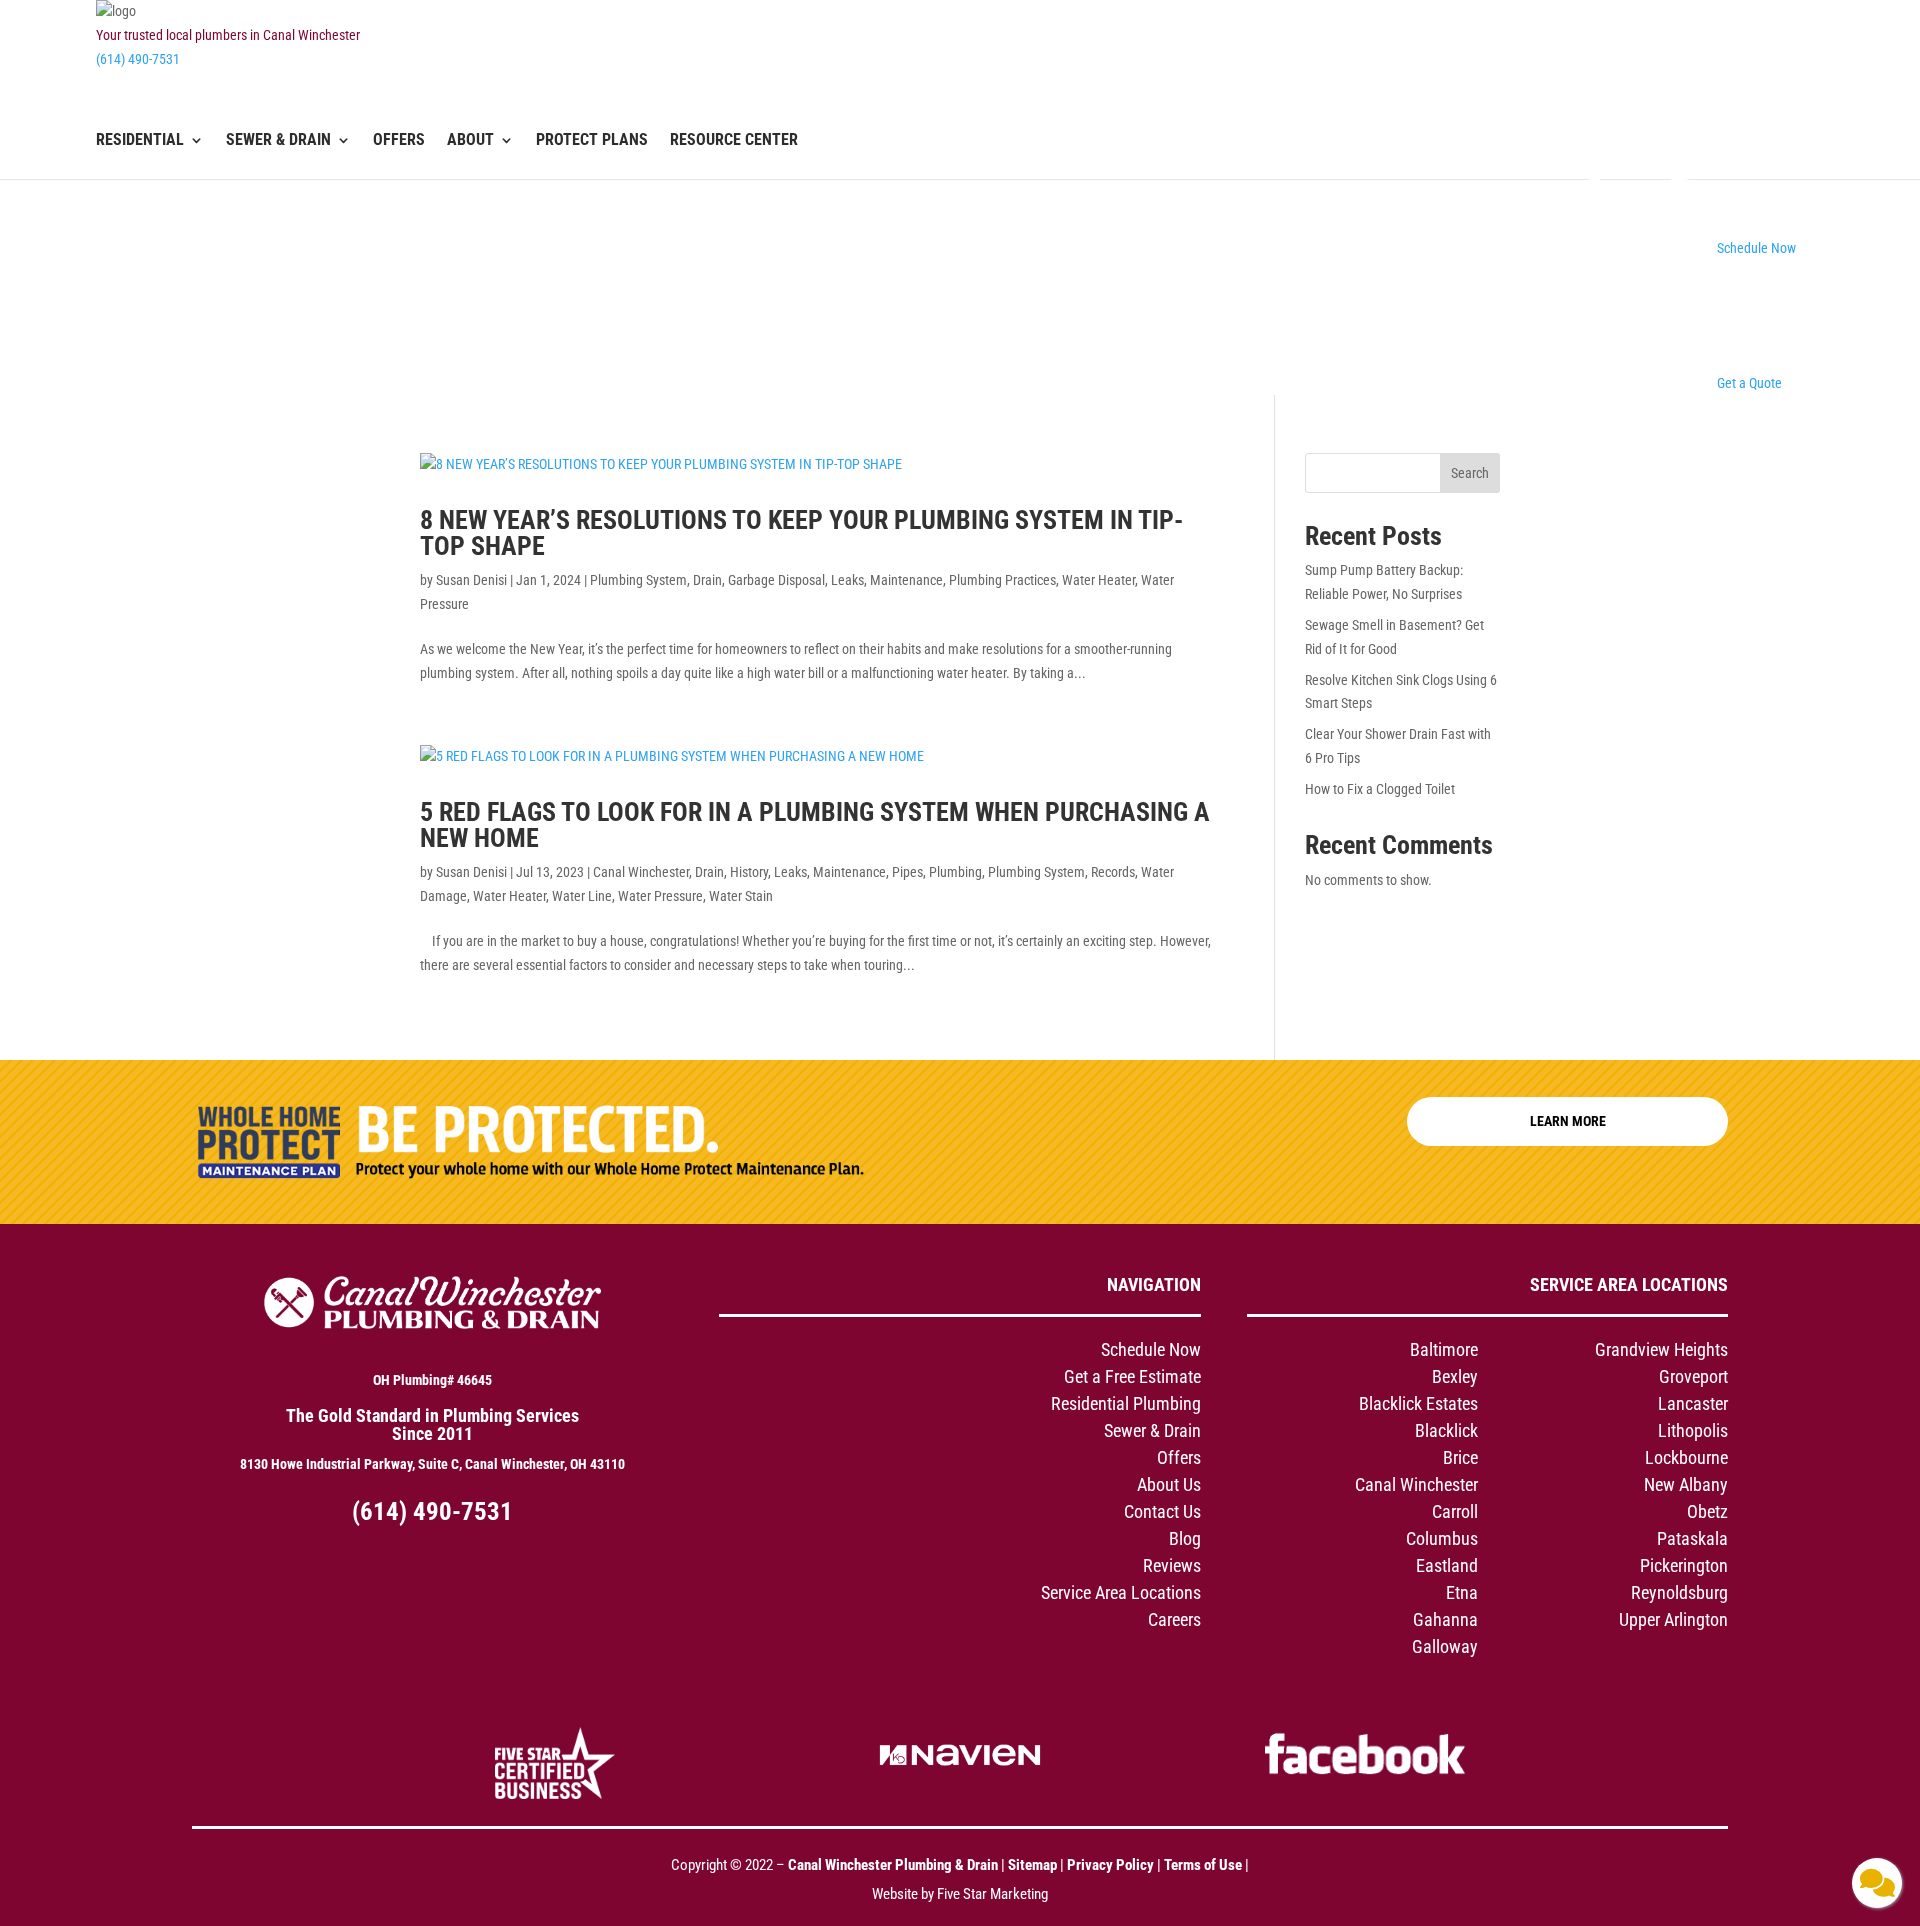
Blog (1185, 1538)
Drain (707, 580)
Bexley (1455, 1376)
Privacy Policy (1110, 1865)
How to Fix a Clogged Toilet (1380, 789)
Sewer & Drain (278, 141)
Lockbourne (1686, 1457)
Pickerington (1684, 1565)
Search (1470, 473)
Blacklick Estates (1418, 1403)
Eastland (1447, 1565)
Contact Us (1162, 1511)
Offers (399, 141)
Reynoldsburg (1679, 1592)
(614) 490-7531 (138, 59)
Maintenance (906, 580)
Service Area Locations (1121, 1592)
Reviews (1172, 1565)
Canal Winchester (641, 872)
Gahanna (1445, 1619)
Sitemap (1032, 1865)
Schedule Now (1151, 1349)
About (470, 141)
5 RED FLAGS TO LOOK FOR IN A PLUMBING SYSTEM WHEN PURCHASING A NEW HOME (815, 825)
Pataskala (1692, 1538)
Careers (1174, 1619)
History (749, 872)
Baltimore (1444, 1349)
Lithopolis (1693, 1430)
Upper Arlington (1673, 1619)
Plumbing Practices (1002, 580)
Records (1113, 872)
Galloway (1445, 1646)
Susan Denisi (471, 580)
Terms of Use (1204, 1865)
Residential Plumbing (1126, 1403)
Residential (140, 141)
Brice (1460, 1457)
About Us (1169, 1484)
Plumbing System (638, 580)
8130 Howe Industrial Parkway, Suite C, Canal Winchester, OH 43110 (432, 1464)
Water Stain (741, 896)
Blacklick (1446, 1430)
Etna (1462, 1592)
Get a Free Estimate (1132, 1376)
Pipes (907, 872)
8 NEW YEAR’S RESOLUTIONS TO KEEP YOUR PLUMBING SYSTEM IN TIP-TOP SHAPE (801, 533)
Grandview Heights (1661, 1349)
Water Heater (1098, 580)
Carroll (1455, 1511)
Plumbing (955, 872)
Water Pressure (660, 896)
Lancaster (1693, 1403)
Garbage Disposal (776, 580)
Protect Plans (592, 141)
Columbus (1442, 1538)
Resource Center (734, 141)
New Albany (1686, 1484)
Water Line (582, 896)
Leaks (847, 580)
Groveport (1693, 1376)
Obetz (1707, 1511)
